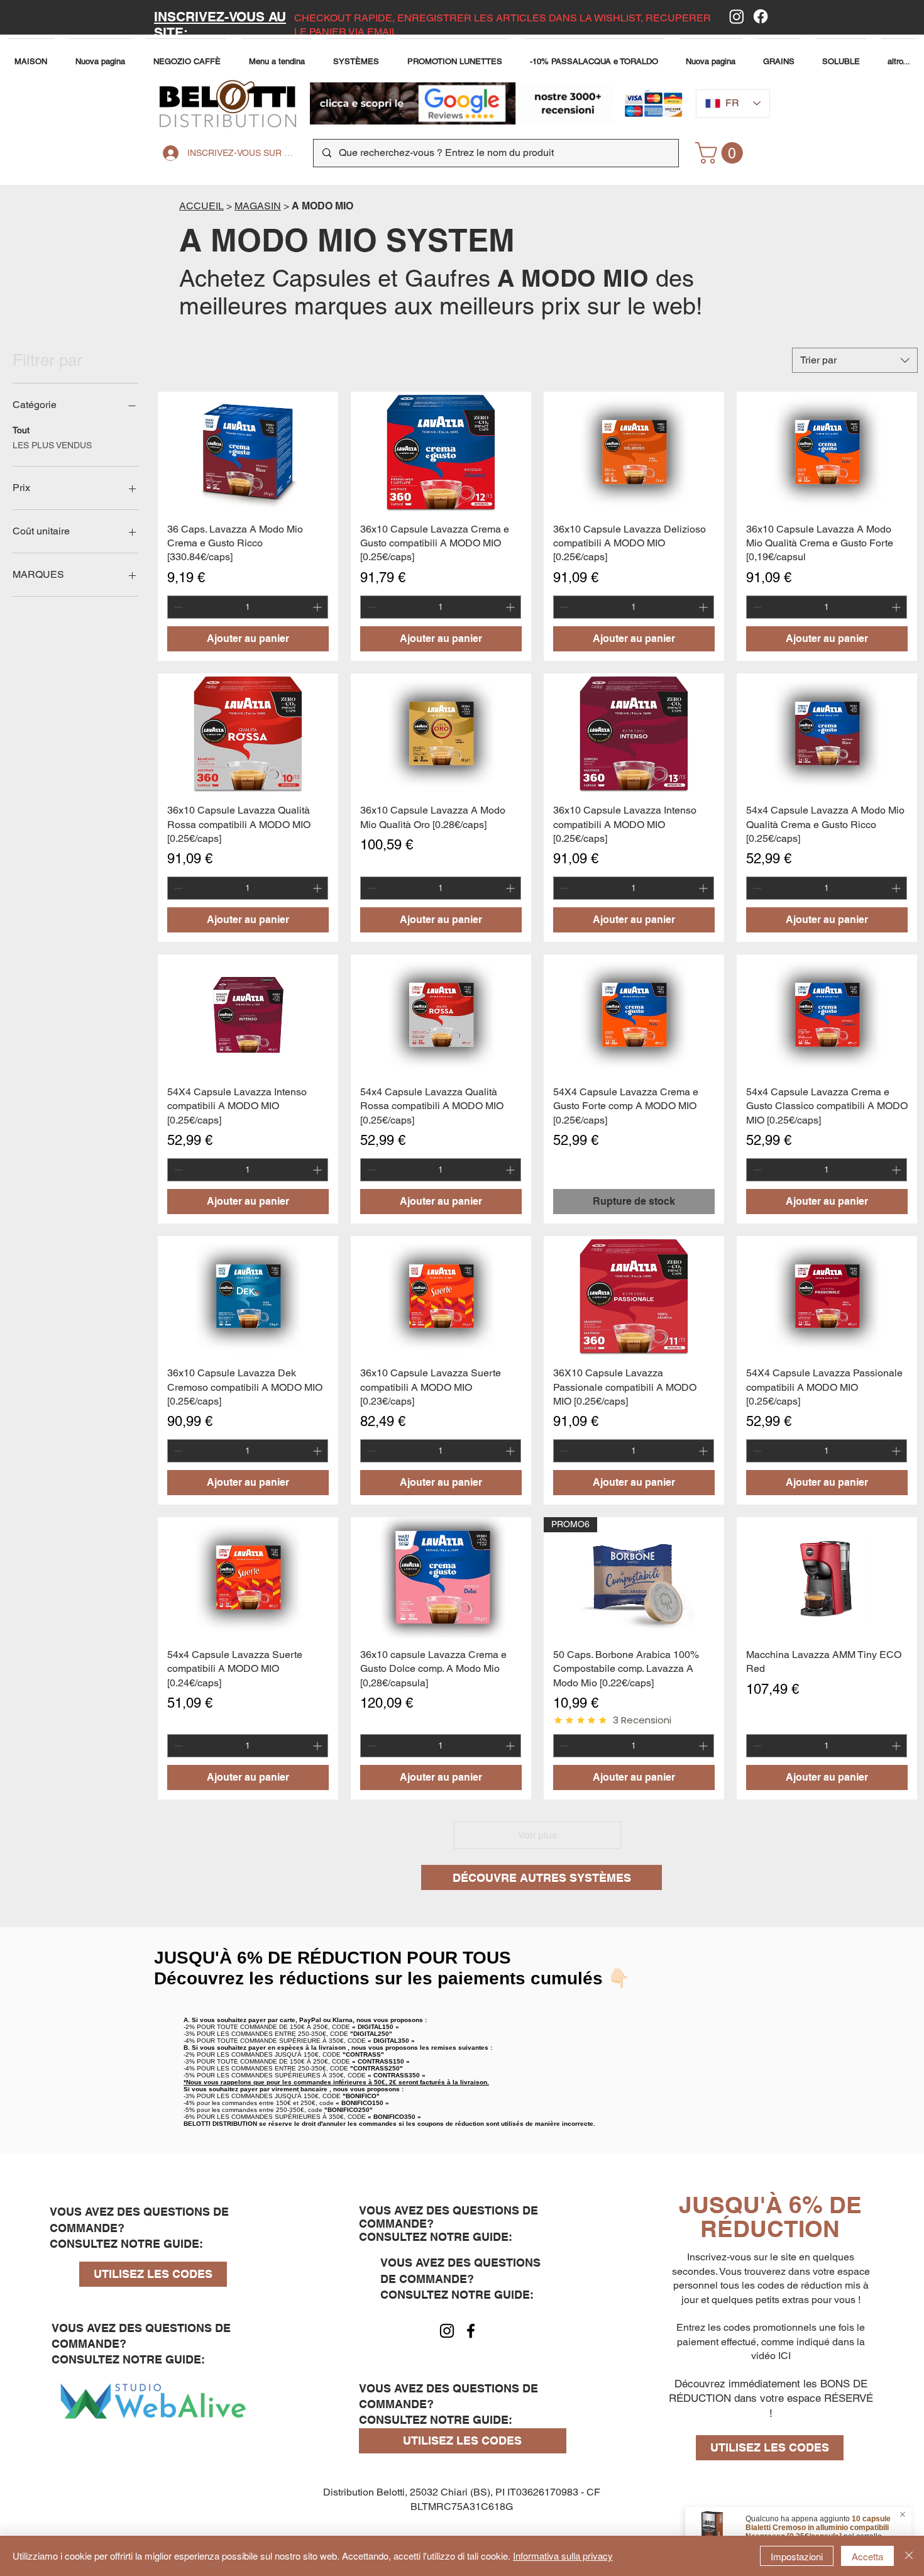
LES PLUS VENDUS (52, 445)
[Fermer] (909, 2556)
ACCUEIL (201, 206)
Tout (21, 430)
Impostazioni (797, 2556)
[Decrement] (177, 607)
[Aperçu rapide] (248, 452)
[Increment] (318, 607)
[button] (277, 56)
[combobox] (855, 360)
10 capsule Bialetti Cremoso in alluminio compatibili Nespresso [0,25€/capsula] (818, 2528)
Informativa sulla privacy (563, 2556)
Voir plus (537, 1835)
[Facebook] (761, 16)
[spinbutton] (248, 607)
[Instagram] (737, 16)
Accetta (867, 2556)
